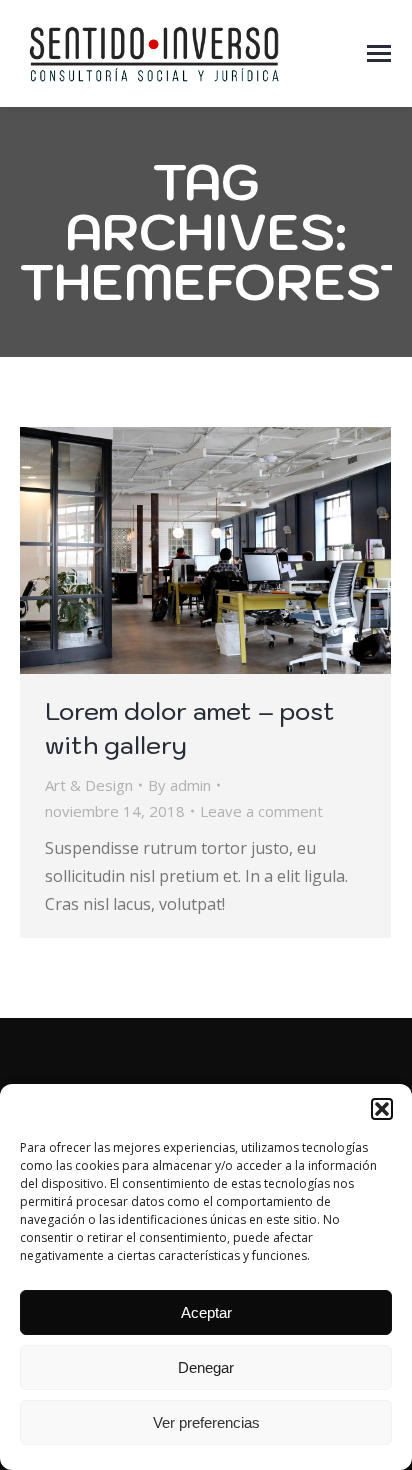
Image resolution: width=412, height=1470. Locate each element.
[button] (382, 1109)
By (179, 785)
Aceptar (206, 1312)
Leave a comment (261, 811)
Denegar (206, 1367)
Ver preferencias (206, 1422)
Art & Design (89, 785)
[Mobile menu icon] (379, 53)
